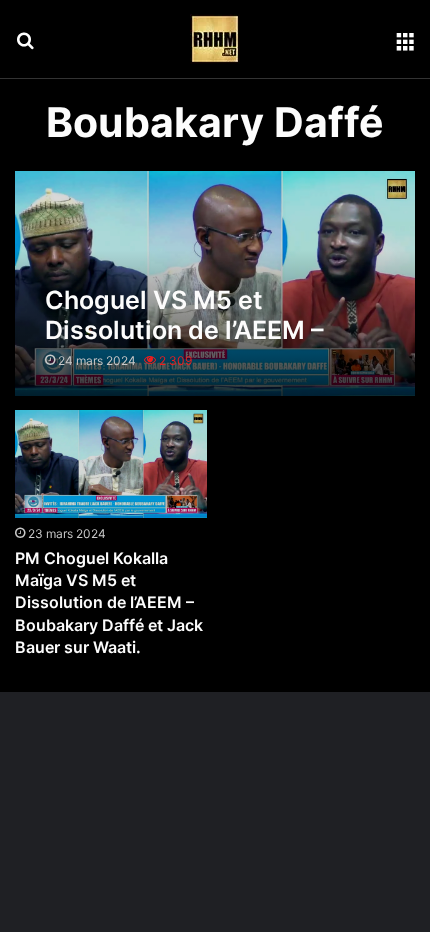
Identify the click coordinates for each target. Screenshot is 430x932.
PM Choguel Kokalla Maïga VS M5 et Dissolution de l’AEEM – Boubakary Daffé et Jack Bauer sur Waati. (109, 603)
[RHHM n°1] (215, 39)
